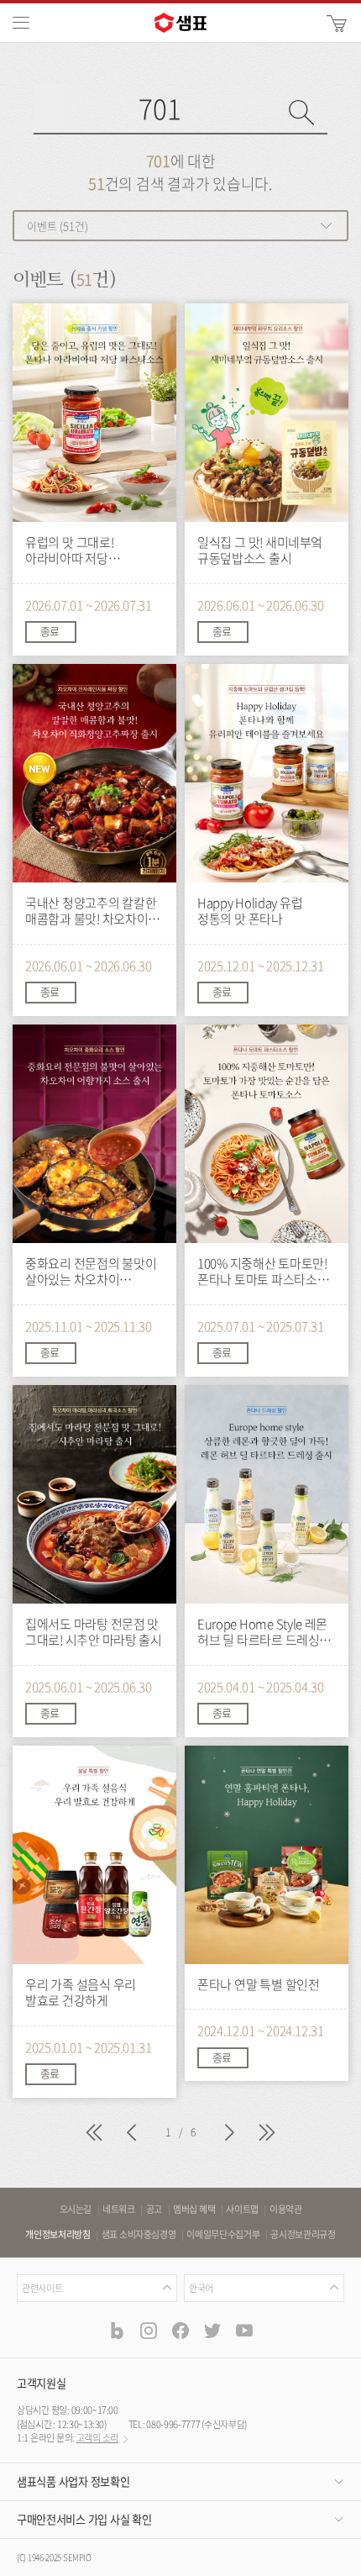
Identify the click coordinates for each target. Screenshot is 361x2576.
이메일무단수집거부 (223, 2235)
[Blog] (117, 2330)
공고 (154, 2210)
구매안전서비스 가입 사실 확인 (84, 2519)
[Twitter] (212, 2330)
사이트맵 (242, 2210)
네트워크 (119, 2210)
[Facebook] (180, 2330)
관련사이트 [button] (42, 2288)
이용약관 (286, 2210)
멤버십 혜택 (194, 2210)
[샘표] (180, 23)
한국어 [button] (201, 2288)
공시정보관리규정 (303, 2235)
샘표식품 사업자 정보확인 (73, 2481)
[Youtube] (244, 2330)
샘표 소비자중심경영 (139, 2235)
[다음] (229, 2135)
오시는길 (76, 2210)
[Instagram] (149, 2330)
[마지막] (267, 2135)
